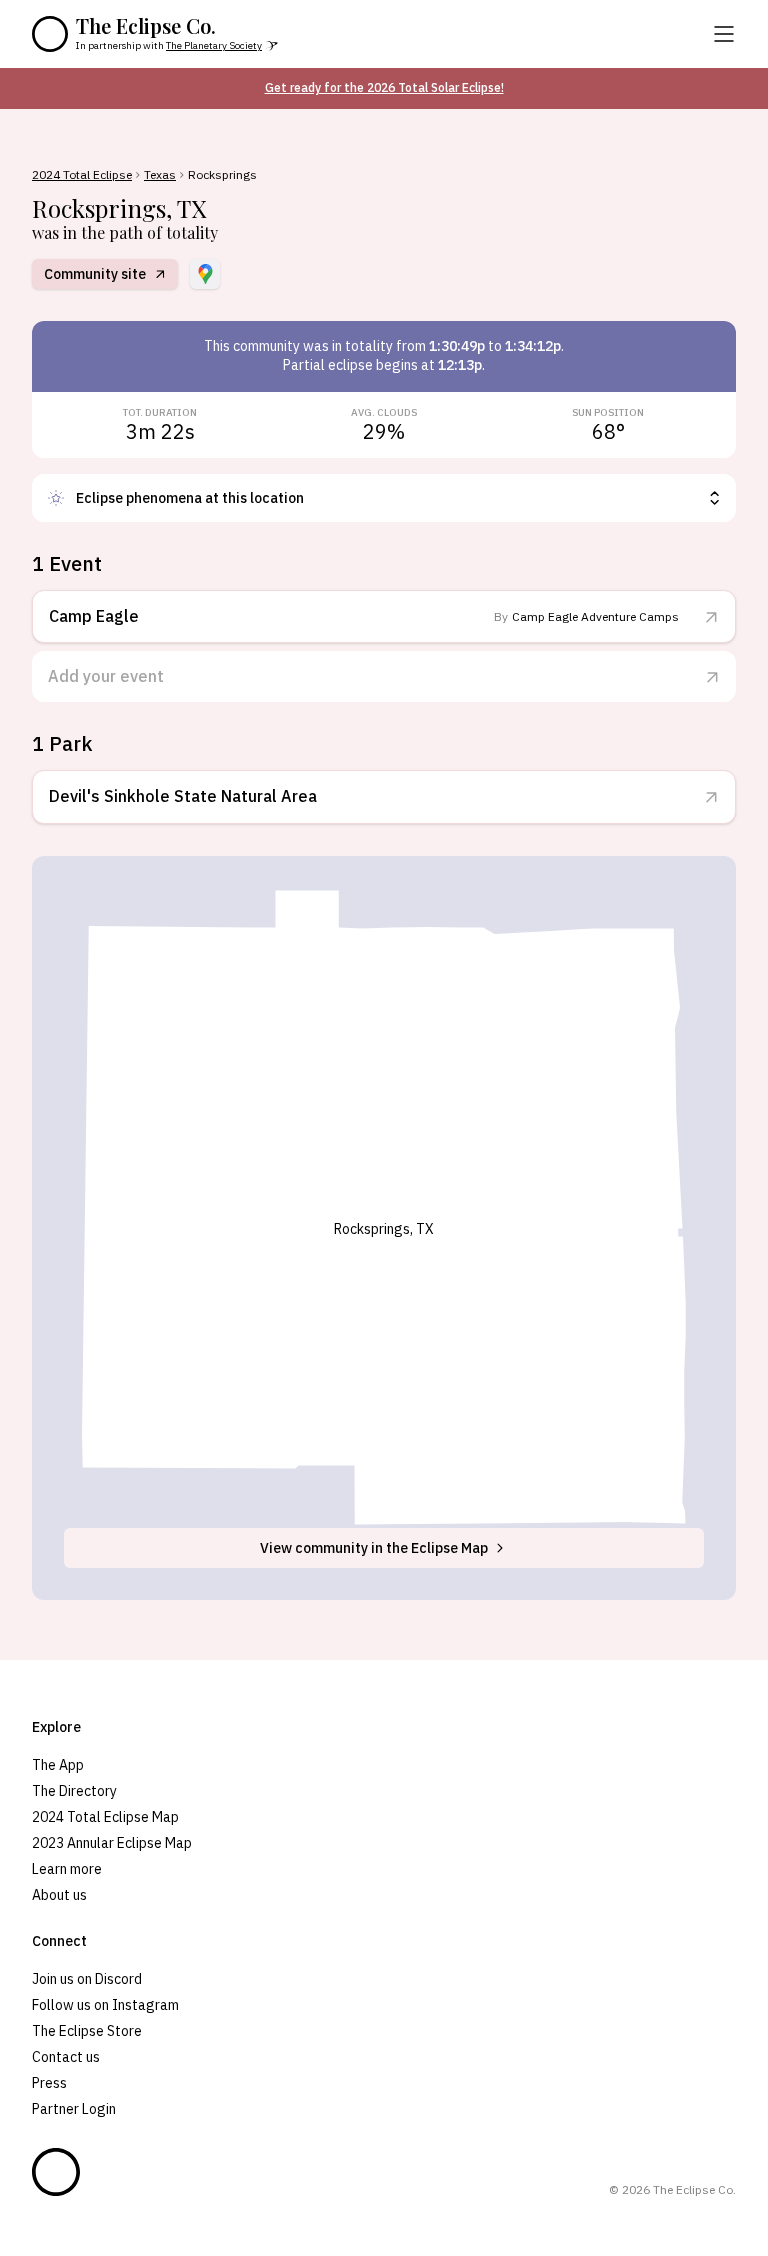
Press (49, 2083)
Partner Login (74, 2109)
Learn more (67, 1869)
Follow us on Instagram (105, 2005)
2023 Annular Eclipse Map (112, 1843)
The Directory (74, 1791)
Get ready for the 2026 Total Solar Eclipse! (384, 87)
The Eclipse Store (87, 2031)
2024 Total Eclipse (82, 175)
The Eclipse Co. (146, 26)
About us (59, 1895)
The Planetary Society (214, 45)
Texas (160, 175)
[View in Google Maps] (205, 274)
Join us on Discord (87, 1979)
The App (58, 1765)
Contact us (66, 2057)
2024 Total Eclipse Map (105, 1817)
